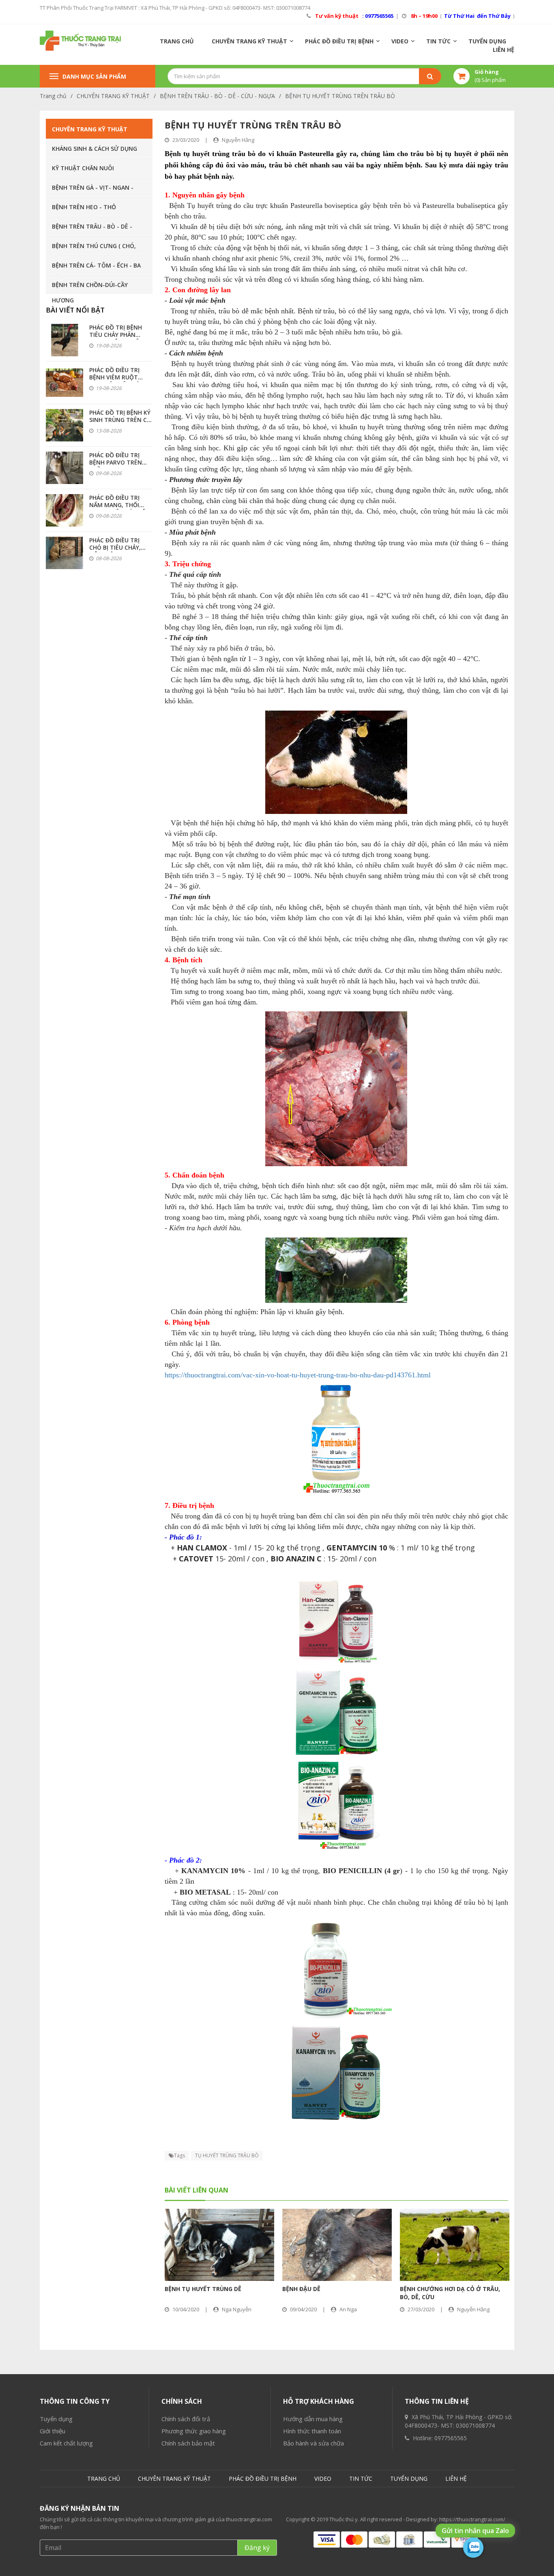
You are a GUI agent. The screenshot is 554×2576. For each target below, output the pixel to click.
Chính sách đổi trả (186, 2419)
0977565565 (451, 2438)
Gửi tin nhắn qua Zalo (475, 2531)
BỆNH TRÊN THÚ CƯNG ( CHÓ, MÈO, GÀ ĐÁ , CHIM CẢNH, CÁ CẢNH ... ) (94, 248)
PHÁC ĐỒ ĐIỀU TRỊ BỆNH (339, 41)
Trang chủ (53, 96)
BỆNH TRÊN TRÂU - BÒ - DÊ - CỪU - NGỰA (217, 96)
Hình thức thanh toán (312, 2431)
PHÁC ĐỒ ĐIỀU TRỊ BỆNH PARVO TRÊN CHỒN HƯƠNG (116, 462)
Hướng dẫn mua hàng (313, 2419)
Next (500, 2269)
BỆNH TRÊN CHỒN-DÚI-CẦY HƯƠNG (90, 287)
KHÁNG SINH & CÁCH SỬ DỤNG (94, 149)
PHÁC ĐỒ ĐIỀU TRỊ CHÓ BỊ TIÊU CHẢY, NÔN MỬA (115, 547)
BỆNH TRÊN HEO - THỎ (84, 207)
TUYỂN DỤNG (487, 41)
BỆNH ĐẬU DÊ (301, 2289)
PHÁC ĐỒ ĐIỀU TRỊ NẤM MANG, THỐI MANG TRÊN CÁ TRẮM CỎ (120, 509)
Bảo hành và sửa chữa (314, 2443)
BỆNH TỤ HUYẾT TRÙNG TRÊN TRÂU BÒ (340, 96)
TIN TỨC (438, 41)
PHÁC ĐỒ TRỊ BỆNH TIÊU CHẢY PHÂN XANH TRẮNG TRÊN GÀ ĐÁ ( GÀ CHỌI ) (116, 338)
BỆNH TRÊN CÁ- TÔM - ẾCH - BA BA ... (96, 268)
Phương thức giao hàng (194, 2431)
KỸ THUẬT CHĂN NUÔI (83, 168)
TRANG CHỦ (177, 41)
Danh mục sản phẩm (94, 76)
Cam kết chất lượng (66, 2443)
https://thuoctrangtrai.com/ (472, 2519)
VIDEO (400, 41)
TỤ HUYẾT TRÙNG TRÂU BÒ (227, 2155)
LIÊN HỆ (504, 50)
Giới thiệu (53, 2431)
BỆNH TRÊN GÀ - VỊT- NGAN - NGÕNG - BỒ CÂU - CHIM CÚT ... (96, 190)
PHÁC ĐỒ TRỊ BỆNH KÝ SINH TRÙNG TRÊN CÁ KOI (120, 420)
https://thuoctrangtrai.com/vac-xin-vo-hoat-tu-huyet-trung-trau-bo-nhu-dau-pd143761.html (298, 1375)
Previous (173, 2269)
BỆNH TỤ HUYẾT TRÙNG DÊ (203, 2289)
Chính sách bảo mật (188, 2443)
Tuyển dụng (56, 2419)
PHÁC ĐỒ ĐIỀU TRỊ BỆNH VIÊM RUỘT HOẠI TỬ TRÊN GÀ (115, 377)
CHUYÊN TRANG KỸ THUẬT (249, 41)
